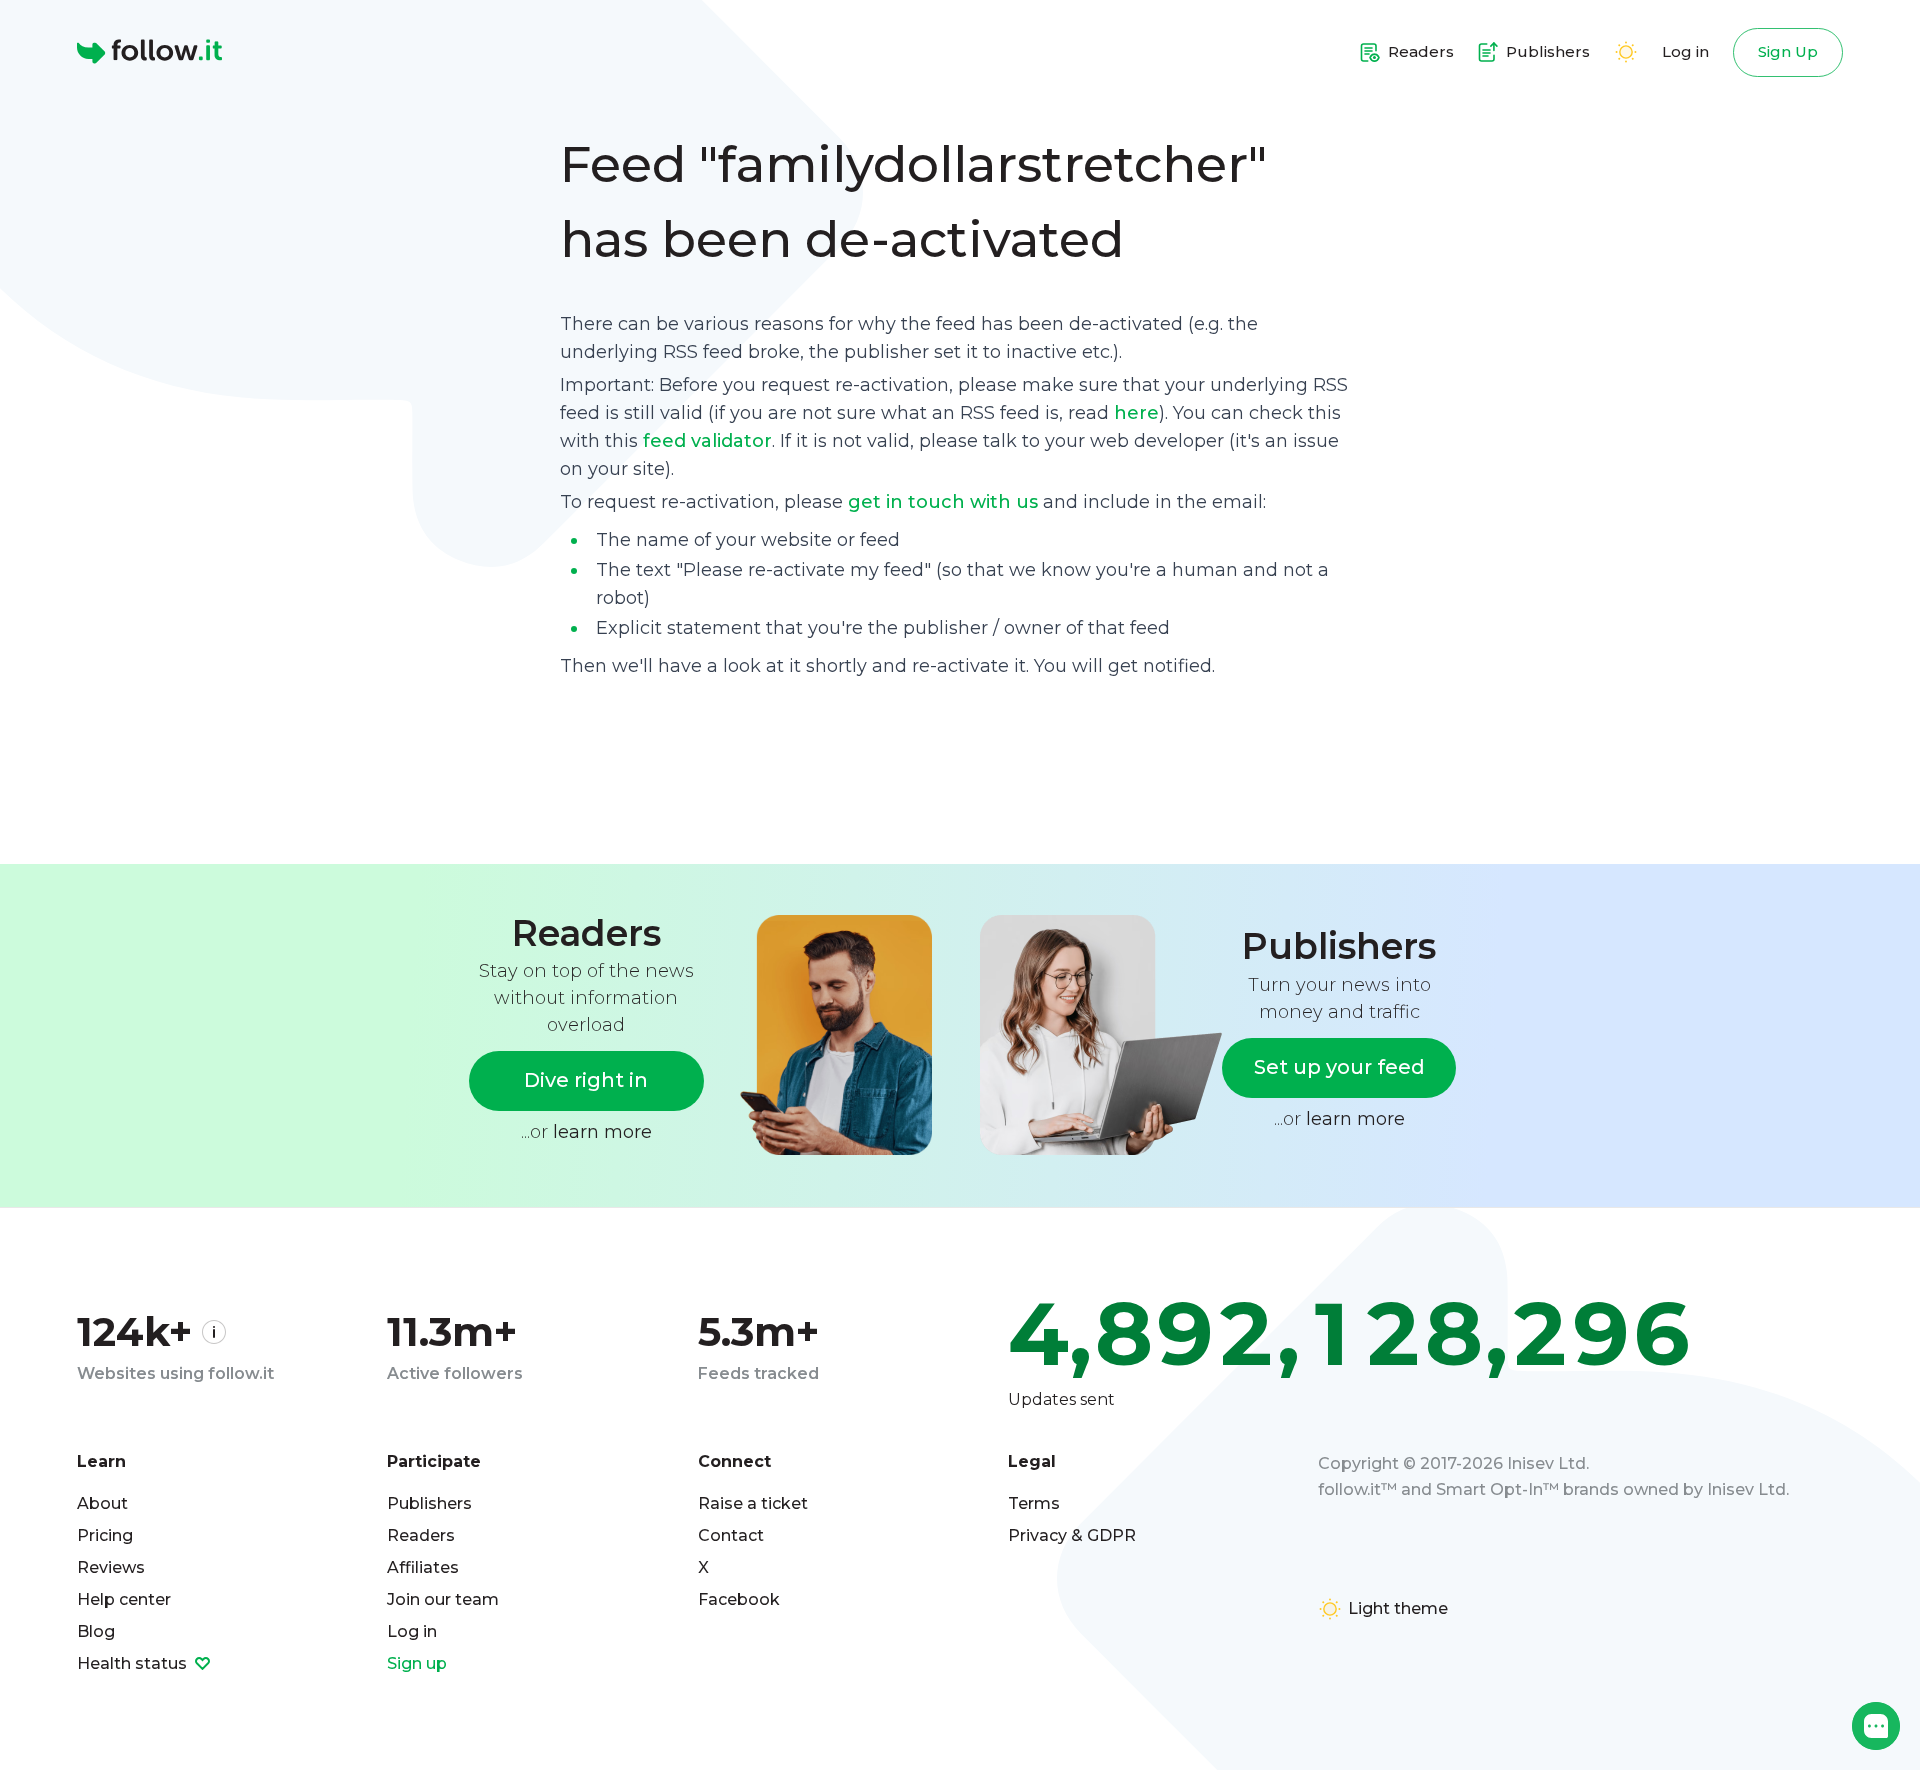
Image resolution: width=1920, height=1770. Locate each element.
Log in (1685, 51)
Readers (421, 1535)
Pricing (105, 1535)
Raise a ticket (753, 1503)
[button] (1876, 1726)
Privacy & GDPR (1072, 1535)
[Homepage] (149, 52)
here (1136, 413)
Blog (96, 1631)
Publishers (429, 1503)
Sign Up (1788, 51)
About (102, 1503)
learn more (602, 1132)
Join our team (443, 1599)
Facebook (739, 1599)
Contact (731, 1535)
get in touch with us (943, 502)
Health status (134, 1663)
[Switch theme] (1626, 52)
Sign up (417, 1663)
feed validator (707, 441)
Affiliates (423, 1567)
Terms (1034, 1503)
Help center (124, 1599)
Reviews (111, 1567)
